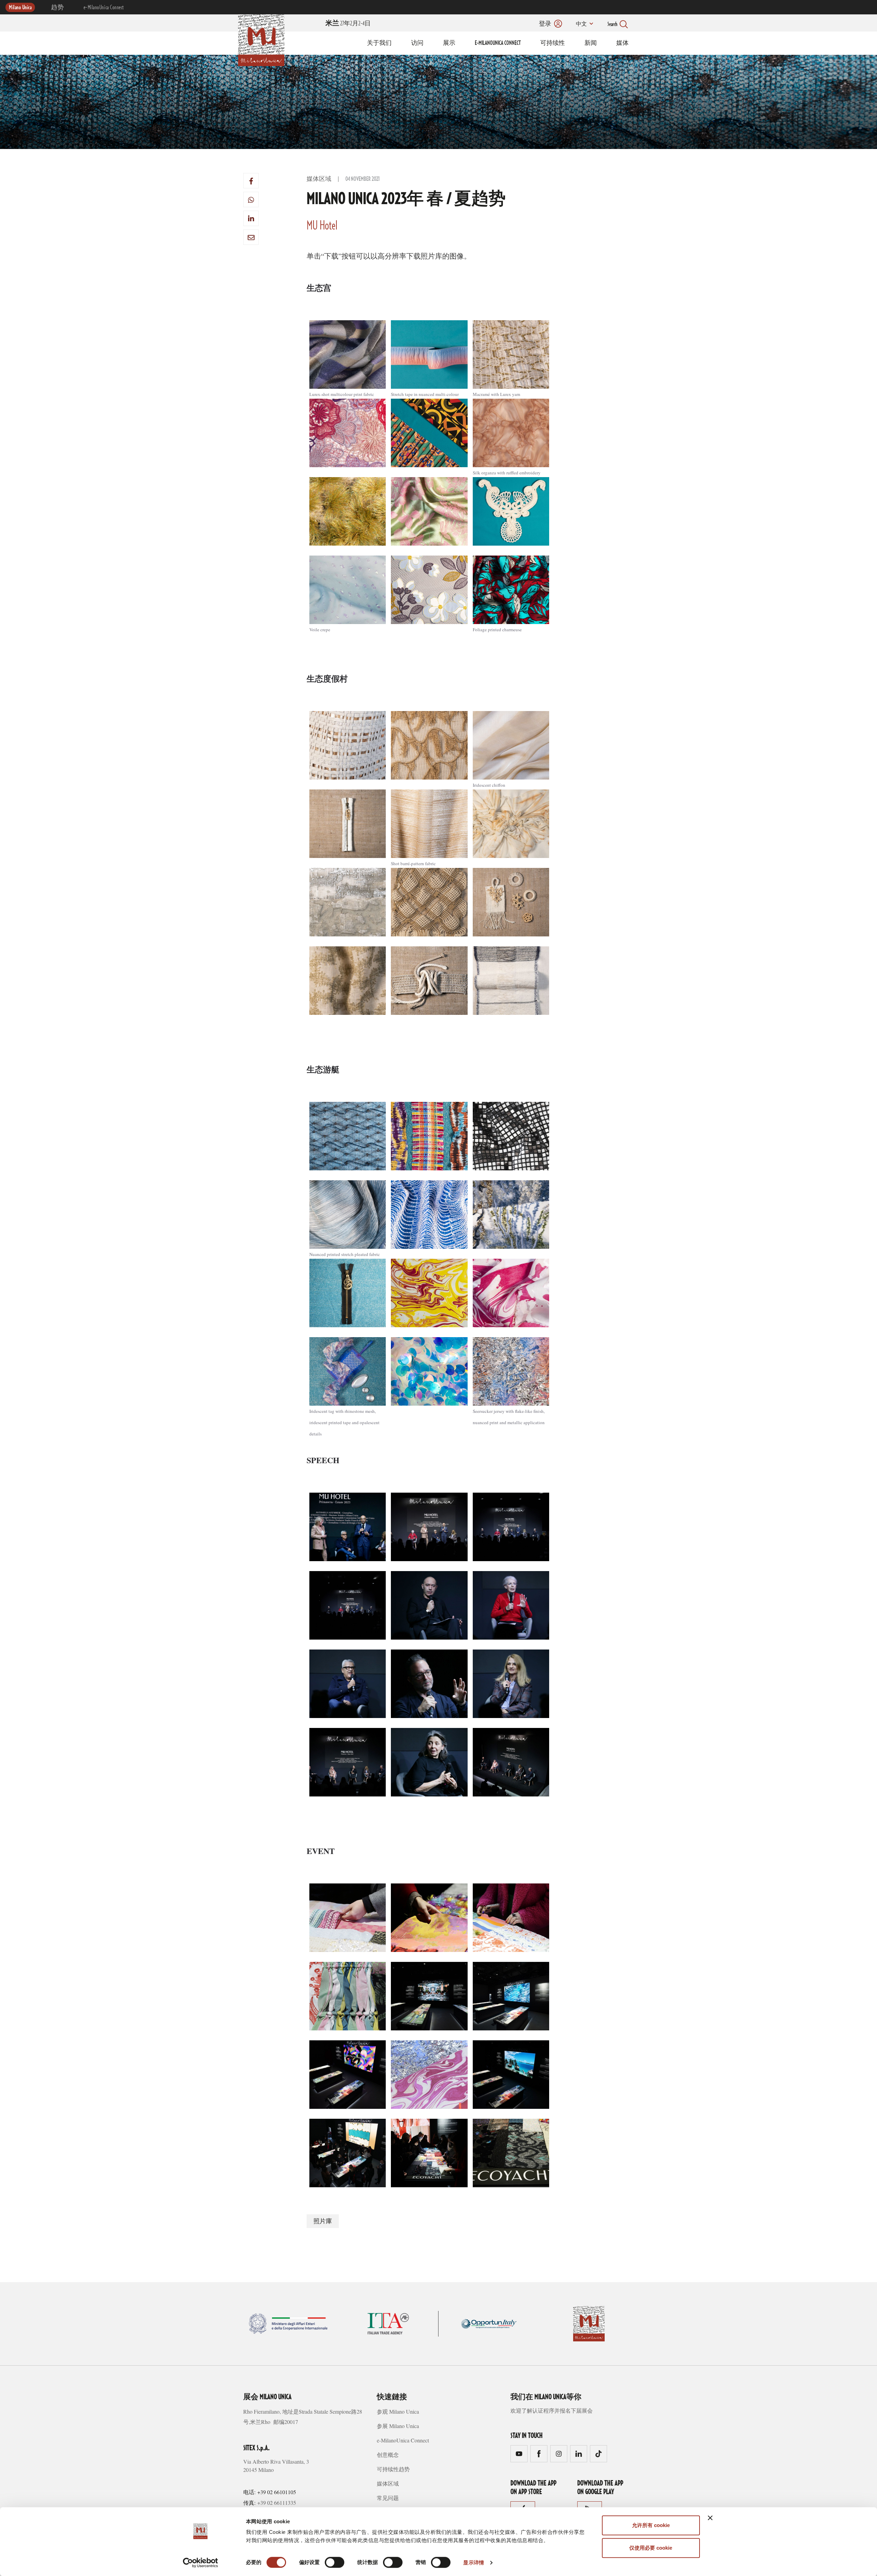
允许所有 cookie (651, 2525)
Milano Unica (20, 8)
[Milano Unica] (261, 39)
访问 (417, 43)
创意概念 (388, 2455)
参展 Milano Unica (398, 2426)
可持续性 (553, 43)
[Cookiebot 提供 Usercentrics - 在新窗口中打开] (201, 2563)
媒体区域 (319, 179)
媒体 (622, 43)
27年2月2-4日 (348, 24)
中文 (581, 24)
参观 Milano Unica (398, 2411)
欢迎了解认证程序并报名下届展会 (552, 2410)
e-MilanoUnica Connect (104, 8)
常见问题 (388, 2498)
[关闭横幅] (710, 2518)
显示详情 (473, 2562)
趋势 (57, 8)
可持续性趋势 (393, 2469)
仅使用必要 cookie (651, 2548)
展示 (449, 43)
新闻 (591, 43)
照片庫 (323, 2222)
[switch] (335, 2562)
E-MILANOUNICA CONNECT (498, 43)
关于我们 (379, 43)
